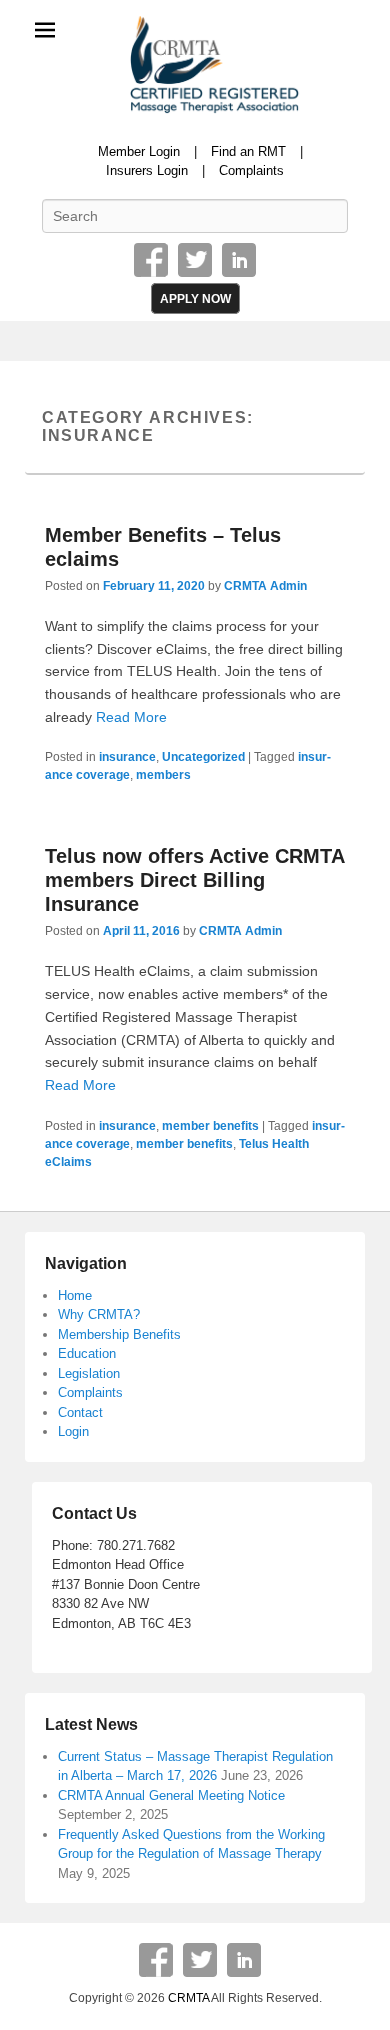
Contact (80, 1412)
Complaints (251, 170)
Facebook (151, 260)
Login (73, 1431)
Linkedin (239, 260)
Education (87, 1353)
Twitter (195, 260)
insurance (127, 757)
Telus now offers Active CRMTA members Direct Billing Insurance (195, 880)
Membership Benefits (119, 1334)
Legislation (89, 1373)
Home (75, 1295)
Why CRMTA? (99, 1314)
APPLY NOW (195, 298)
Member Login (139, 151)
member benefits (210, 1126)
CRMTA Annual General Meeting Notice (171, 1795)
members (163, 775)
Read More (131, 717)
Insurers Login (147, 170)
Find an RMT (248, 151)
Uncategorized (203, 757)
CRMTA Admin (265, 586)
